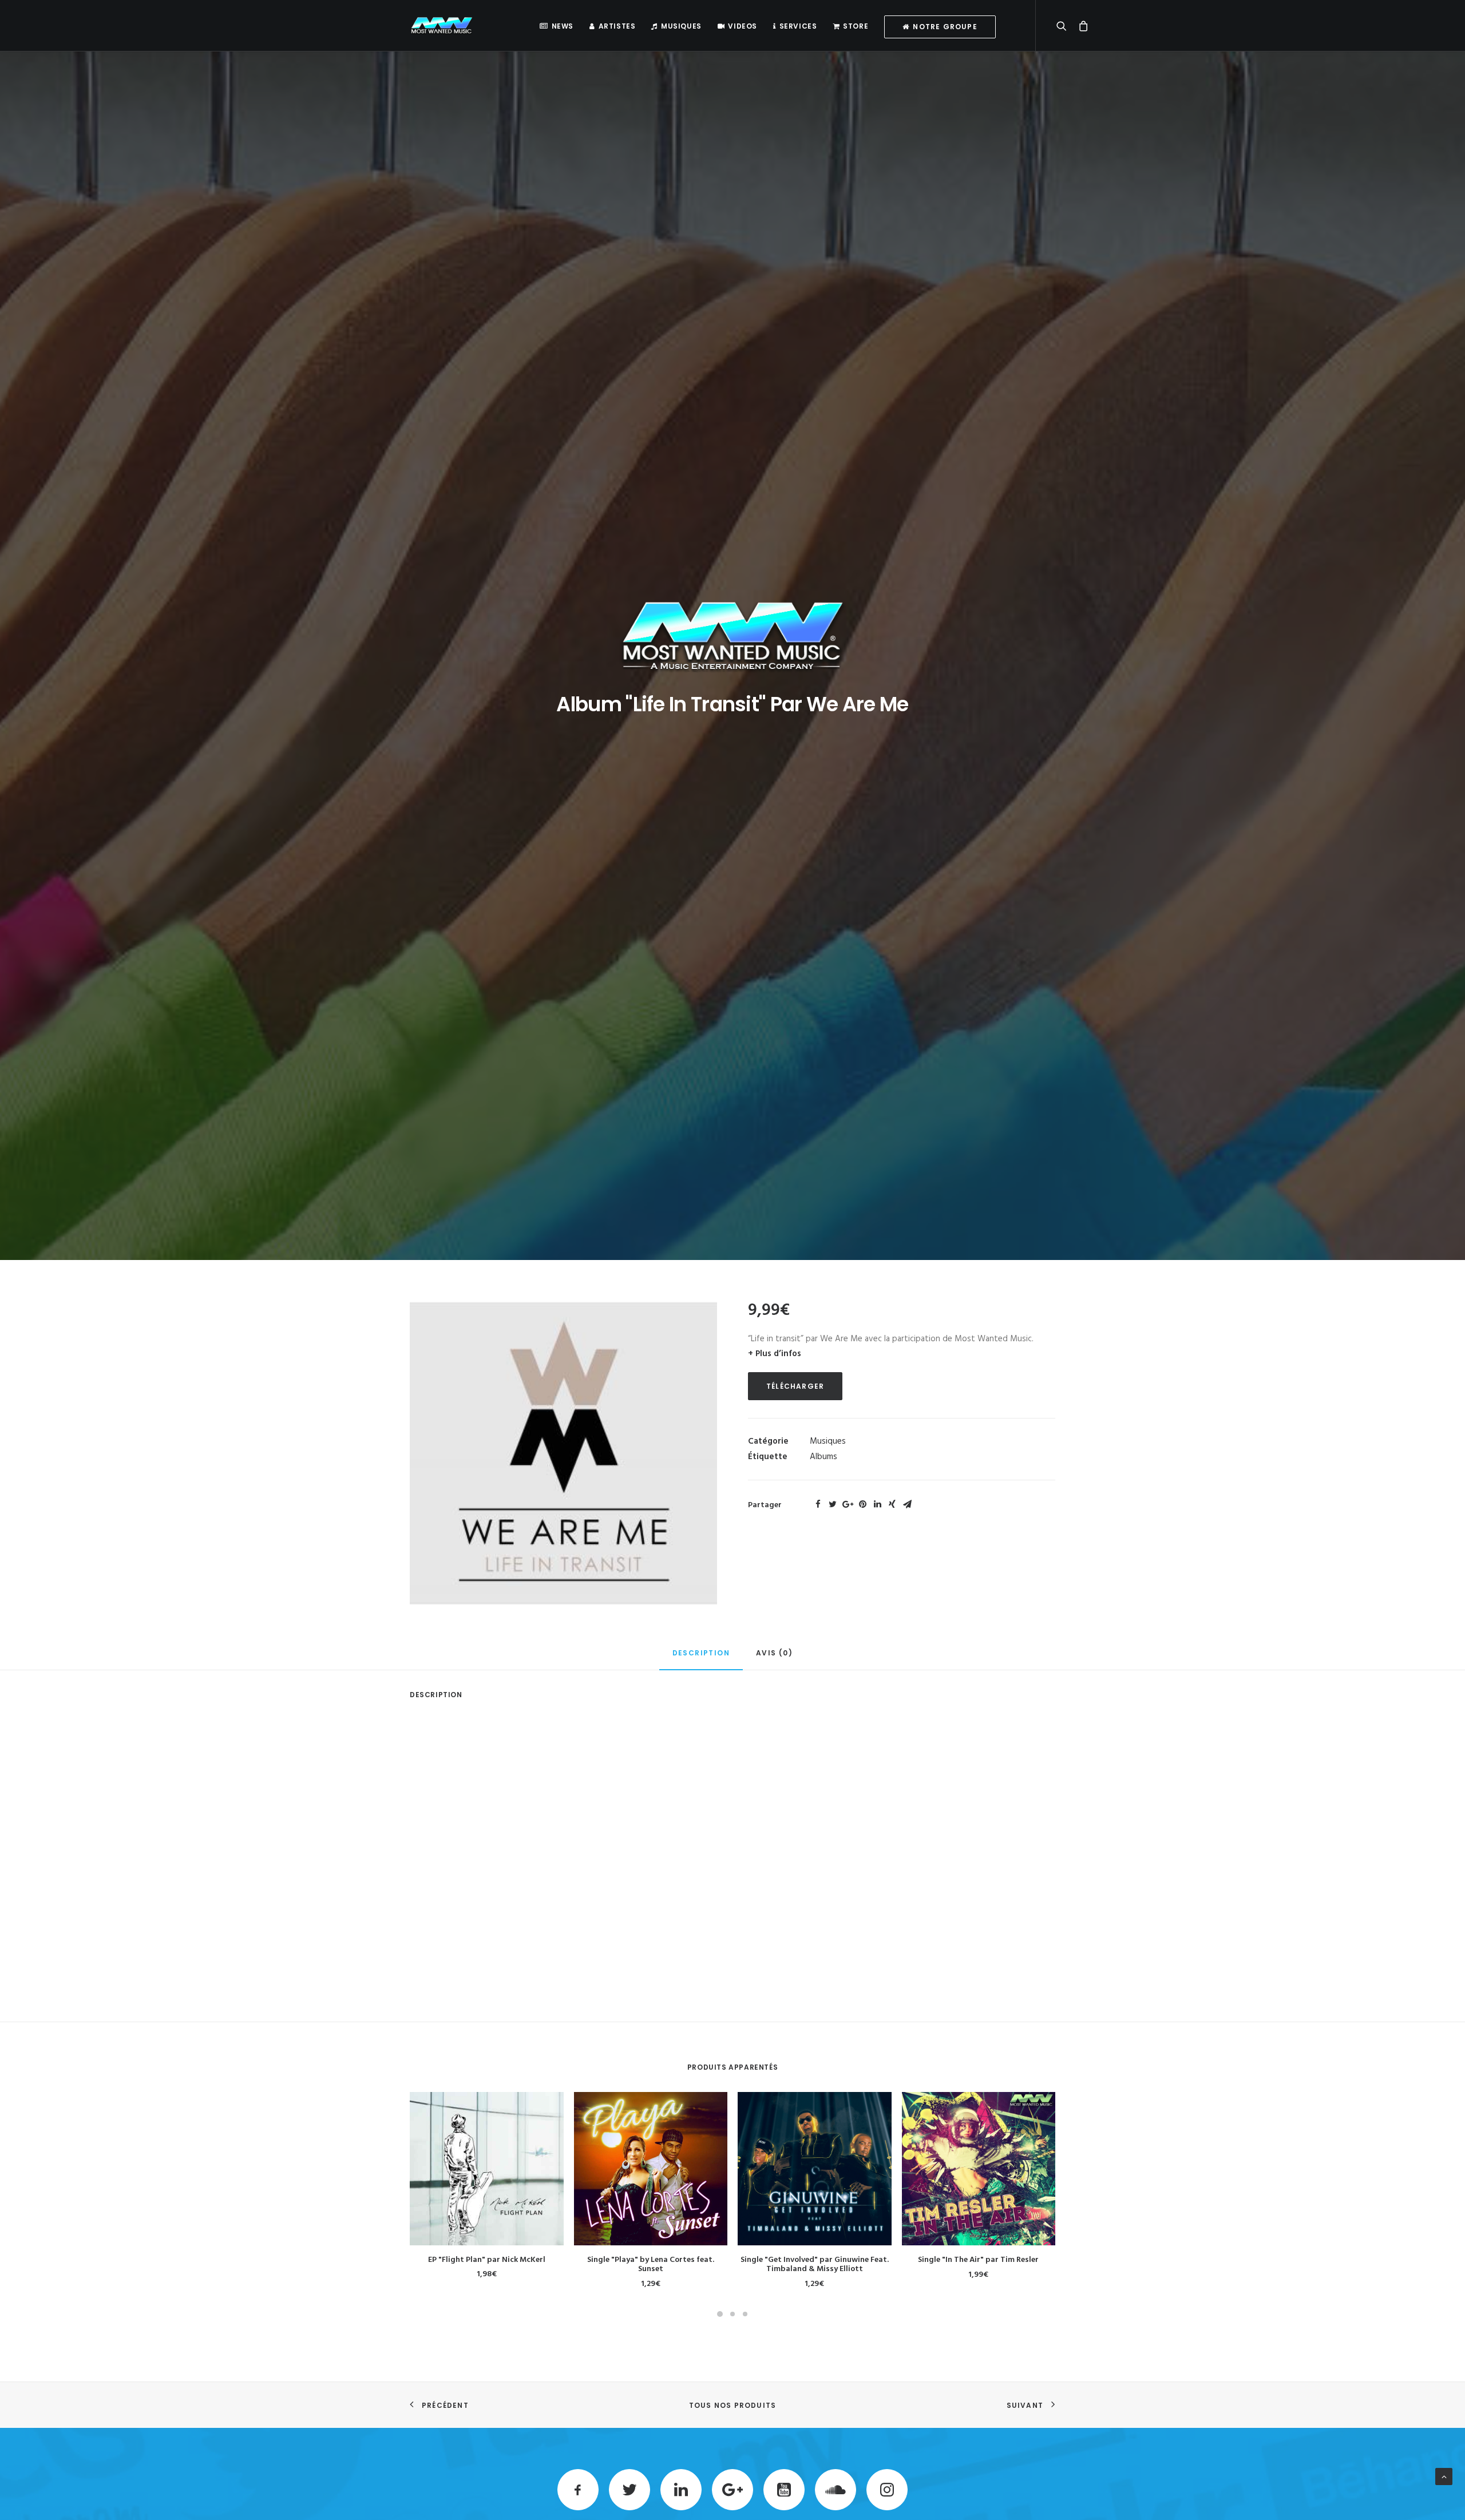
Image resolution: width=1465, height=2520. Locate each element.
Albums (823, 1457)
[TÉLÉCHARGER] (487, 2169)
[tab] (701, 1658)
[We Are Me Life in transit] (563, 1453)
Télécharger (795, 1386)
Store (856, 26)
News (563, 26)
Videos (743, 26)
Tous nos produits (732, 2405)
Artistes (617, 26)
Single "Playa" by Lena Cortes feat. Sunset (651, 2265)
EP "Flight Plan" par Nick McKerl (487, 2260)
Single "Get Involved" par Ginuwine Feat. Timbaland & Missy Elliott (815, 2265)
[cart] (1080, 25)
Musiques (681, 26)
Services (798, 26)
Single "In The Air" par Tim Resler (978, 2260)
